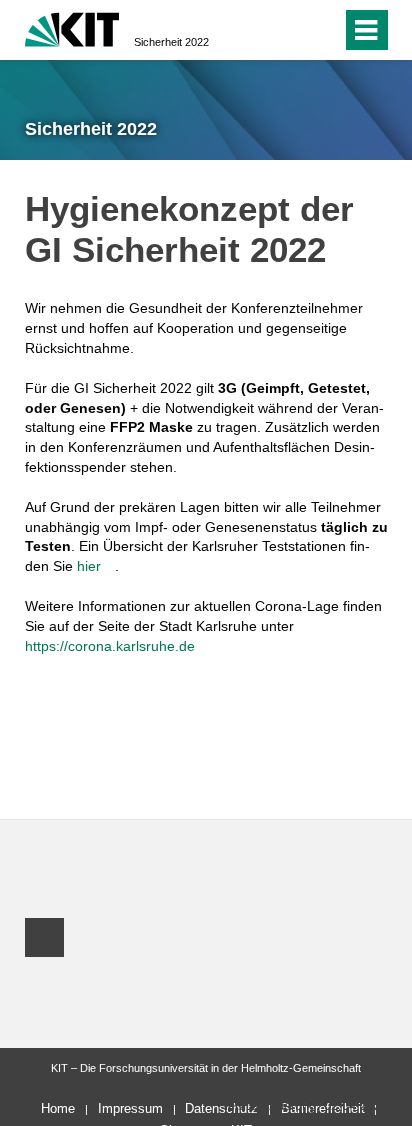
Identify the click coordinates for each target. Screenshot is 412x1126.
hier (89, 566)
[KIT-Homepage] (72, 27)
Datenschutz (221, 1108)
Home (58, 1108)
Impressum (130, 1108)
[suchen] (322, 30)
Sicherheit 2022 (171, 42)
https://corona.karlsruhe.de (110, 646)
